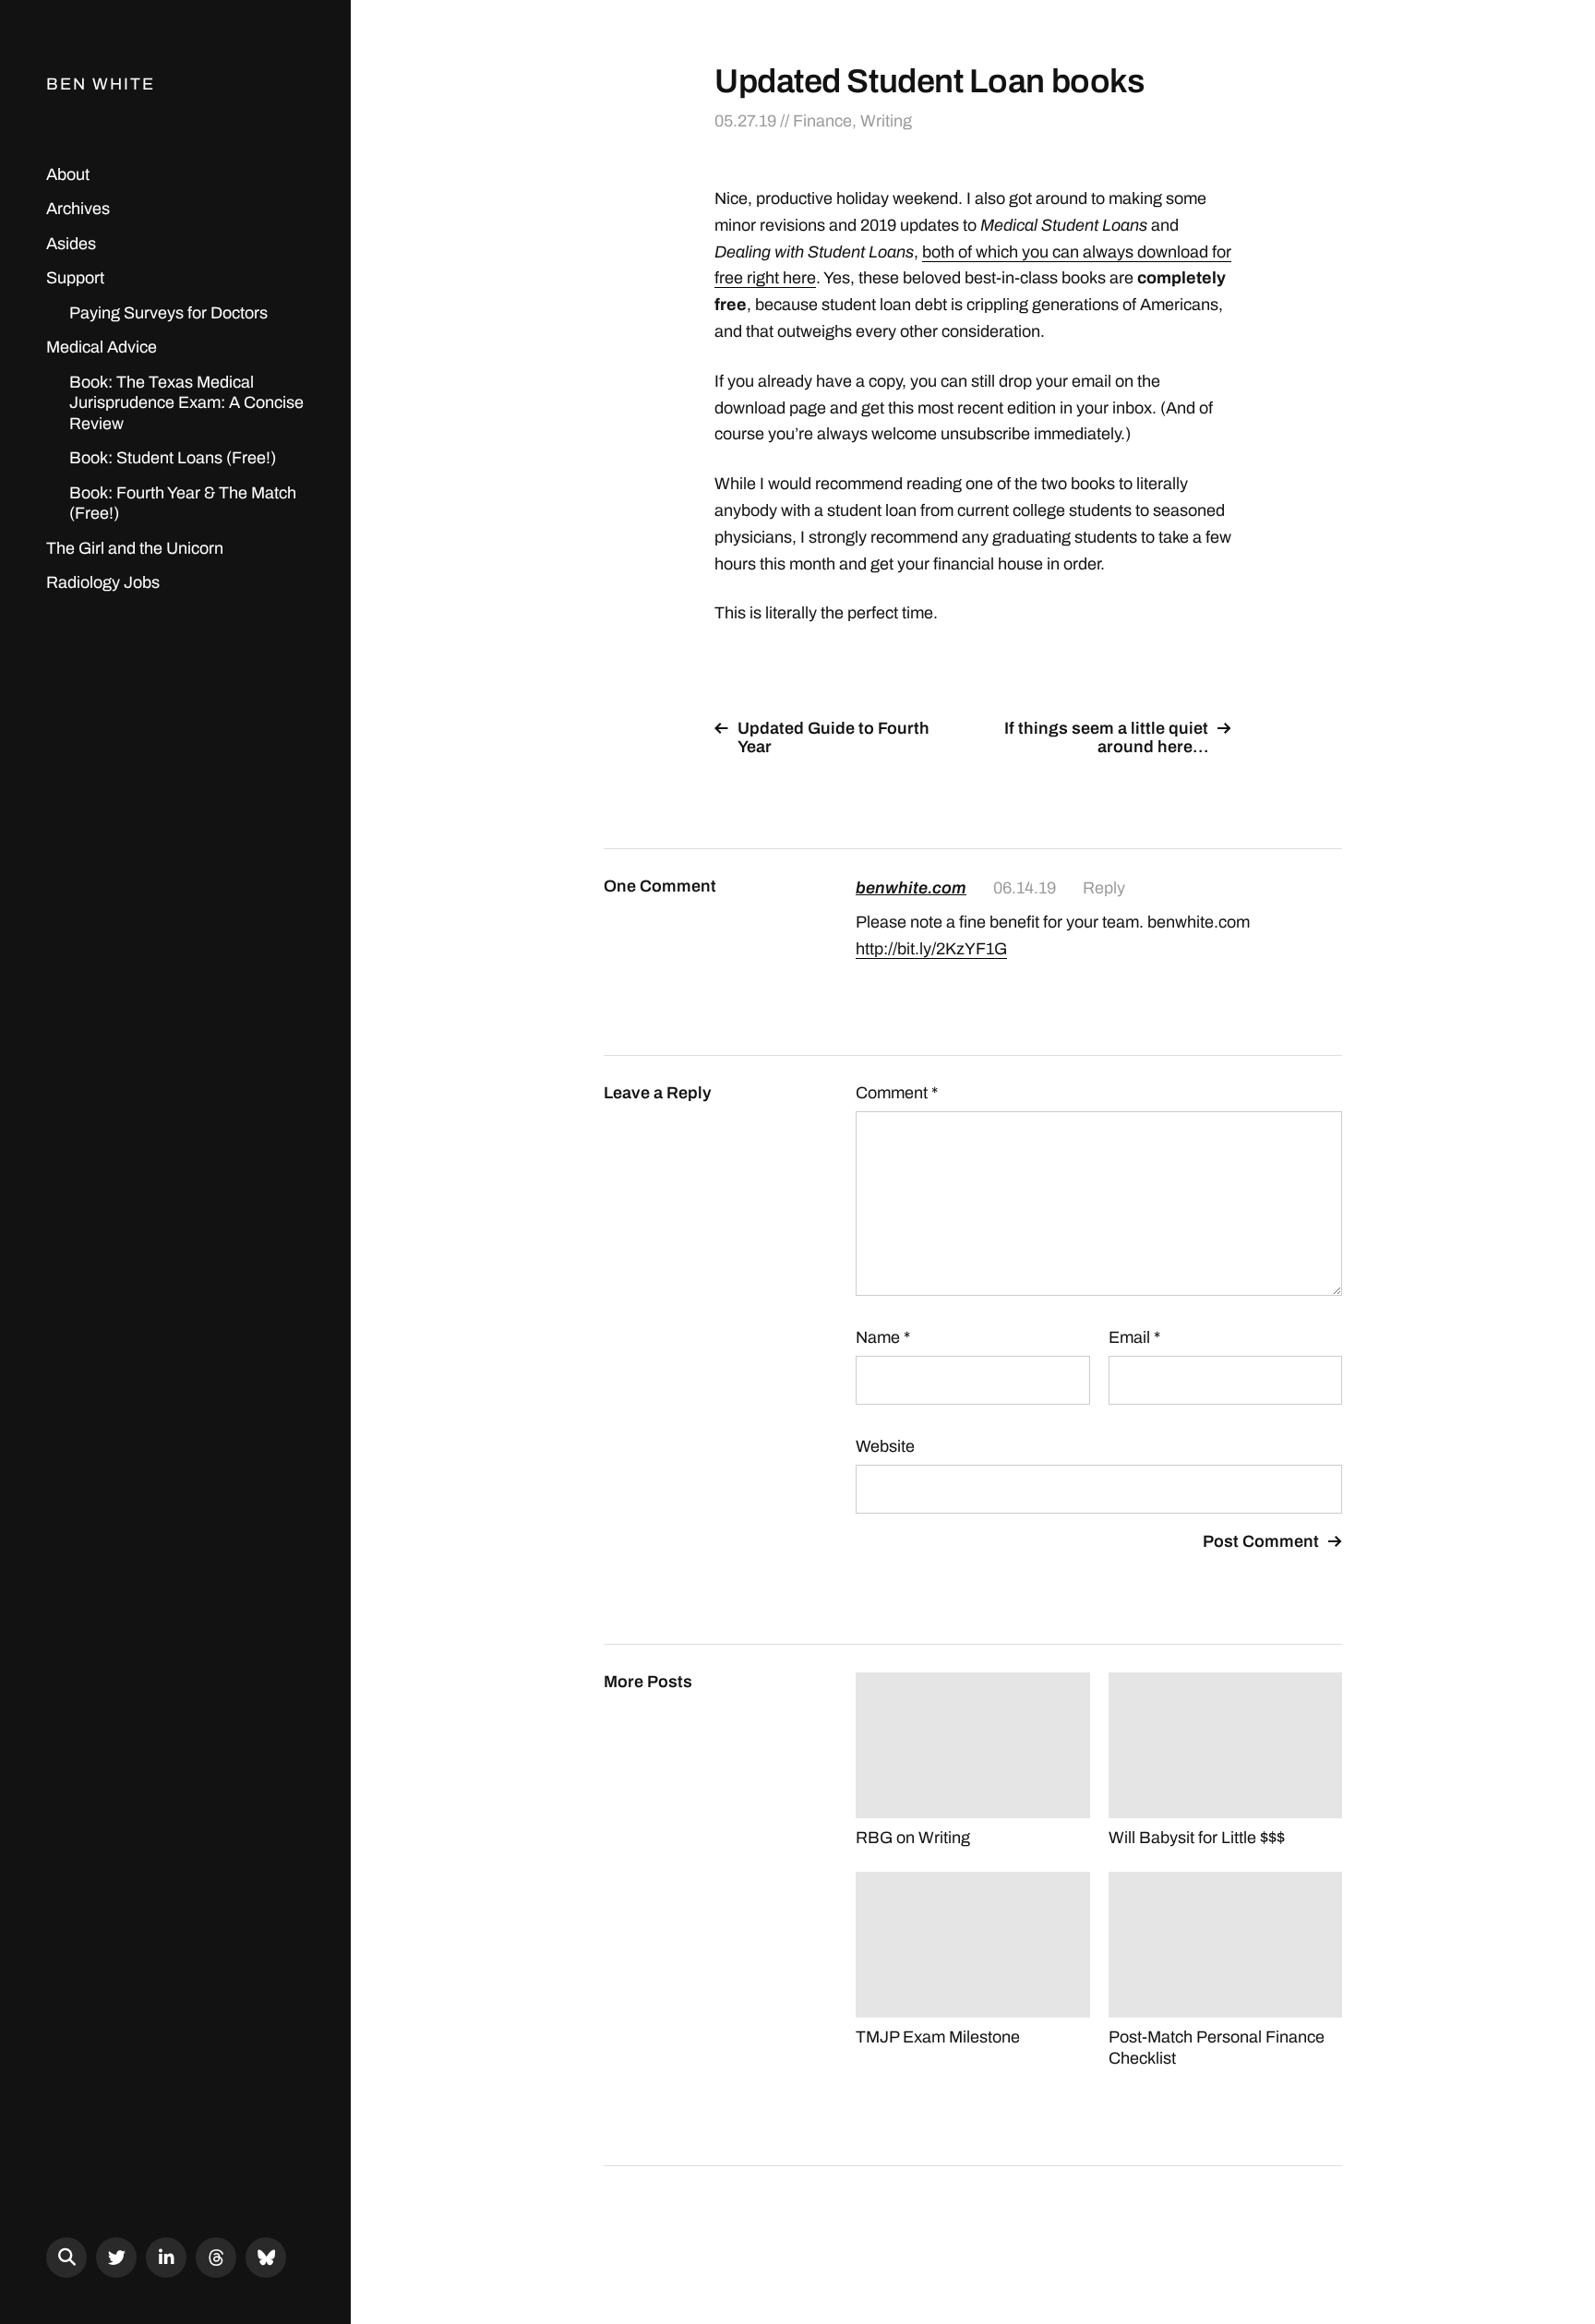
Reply (1104, 888)
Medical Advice (102, 347)
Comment (897, 1093)
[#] (116, 2258)
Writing (886, 121)
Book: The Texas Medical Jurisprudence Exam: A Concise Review (186, 403)
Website (885, 1446)
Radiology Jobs (103, 582)
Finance (822, 121)
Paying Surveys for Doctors (168, 313)
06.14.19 (1025, 888)
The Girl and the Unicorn (135, 548)
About (68, 174)
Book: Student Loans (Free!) (173, 458)
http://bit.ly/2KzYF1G (931, 949)
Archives (78, 209)
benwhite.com (911, 888)
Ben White (101, 84)
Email (1134, 1337)
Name (883, 1337)
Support (75, 278)
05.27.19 (745, 121)
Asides (71, 244)
